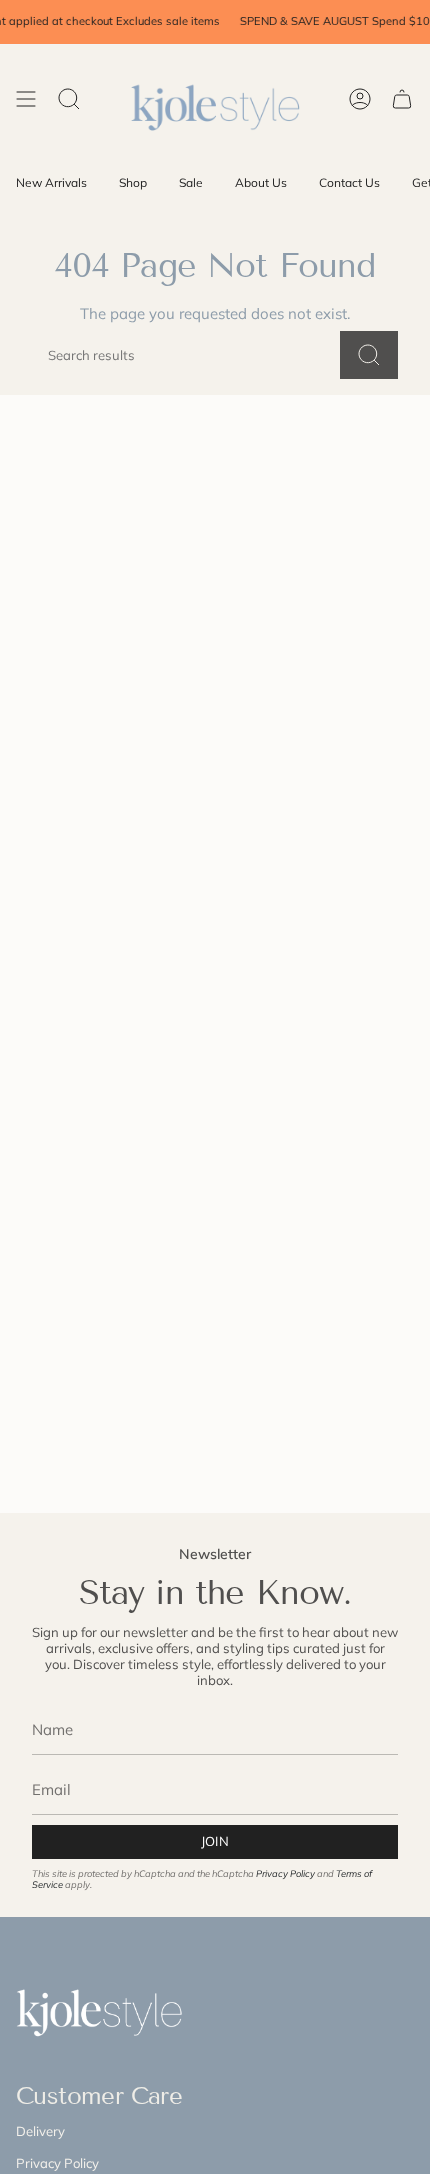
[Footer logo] (108, 2009)
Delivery (40, 2131)
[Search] (369, 355)
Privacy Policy (285, 1873)
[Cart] (402, 98)
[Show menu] (26, 98)
